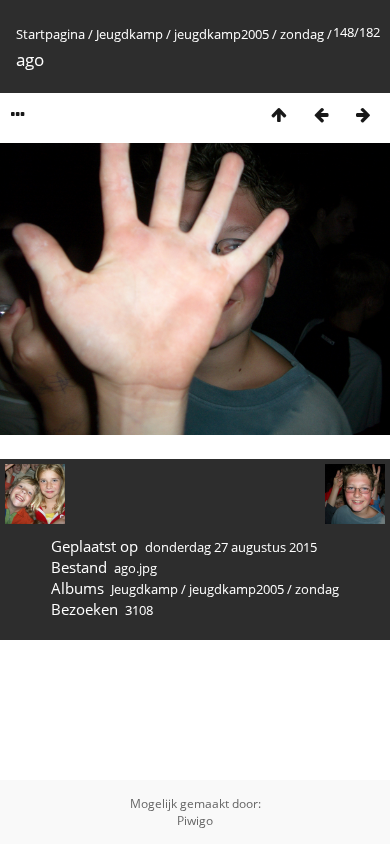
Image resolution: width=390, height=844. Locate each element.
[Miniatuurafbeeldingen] (279, 114)
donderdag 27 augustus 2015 (231, 547)
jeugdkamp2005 (221, 34)
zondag (302, 34)
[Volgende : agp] (363, 114)
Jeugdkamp (129, 34)
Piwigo (195, 820)
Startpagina (50, 34)
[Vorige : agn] (321, 114)
